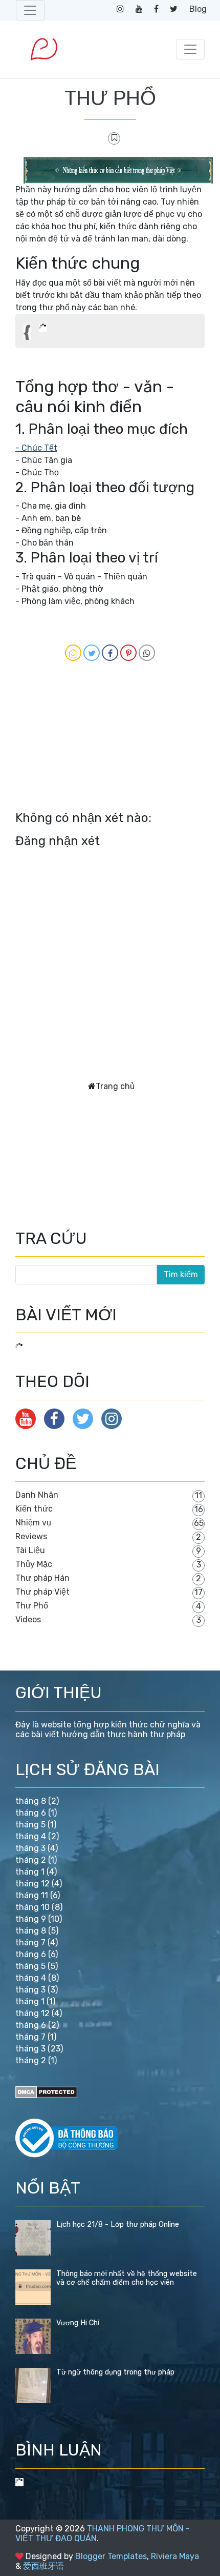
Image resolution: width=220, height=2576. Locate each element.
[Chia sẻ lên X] (92, 653)
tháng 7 (30, 1943)
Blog (198, 9)
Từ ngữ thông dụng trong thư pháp (115, 2372)
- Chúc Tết (36, 448)
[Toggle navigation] (30, 10)
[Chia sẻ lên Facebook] (110, 653)
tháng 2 (31, 1860)
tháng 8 (31, 1801)
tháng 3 (30, 1848)
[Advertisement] (67, 741)
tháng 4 (31, 1836)
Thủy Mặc (34, 1564)
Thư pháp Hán (42, 1578)
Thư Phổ (32, 1606)
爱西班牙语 (43, 2566)
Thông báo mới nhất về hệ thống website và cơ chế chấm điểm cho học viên (127, 2278)
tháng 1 (30, 1872)
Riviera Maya (175, 2556)
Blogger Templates (111, 2556)
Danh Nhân (37, 1495)
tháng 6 (31, 1813)
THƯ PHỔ (110, 98)
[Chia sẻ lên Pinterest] (128, 653)
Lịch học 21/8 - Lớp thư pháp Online (118, 2225)
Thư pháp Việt (42, 1592)
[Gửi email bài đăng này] (73, 653)
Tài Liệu (30, 1550)
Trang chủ (115, 1086)
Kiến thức (34, 1509)
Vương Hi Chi (78, 2323)
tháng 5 (30, 1825)
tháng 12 (32, 1884)
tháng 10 (32, 1907)
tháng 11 (32, 1895)
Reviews (31, 1536)
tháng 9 (31, 1919)
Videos (28, 1619)
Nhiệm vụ (33, 1523)
